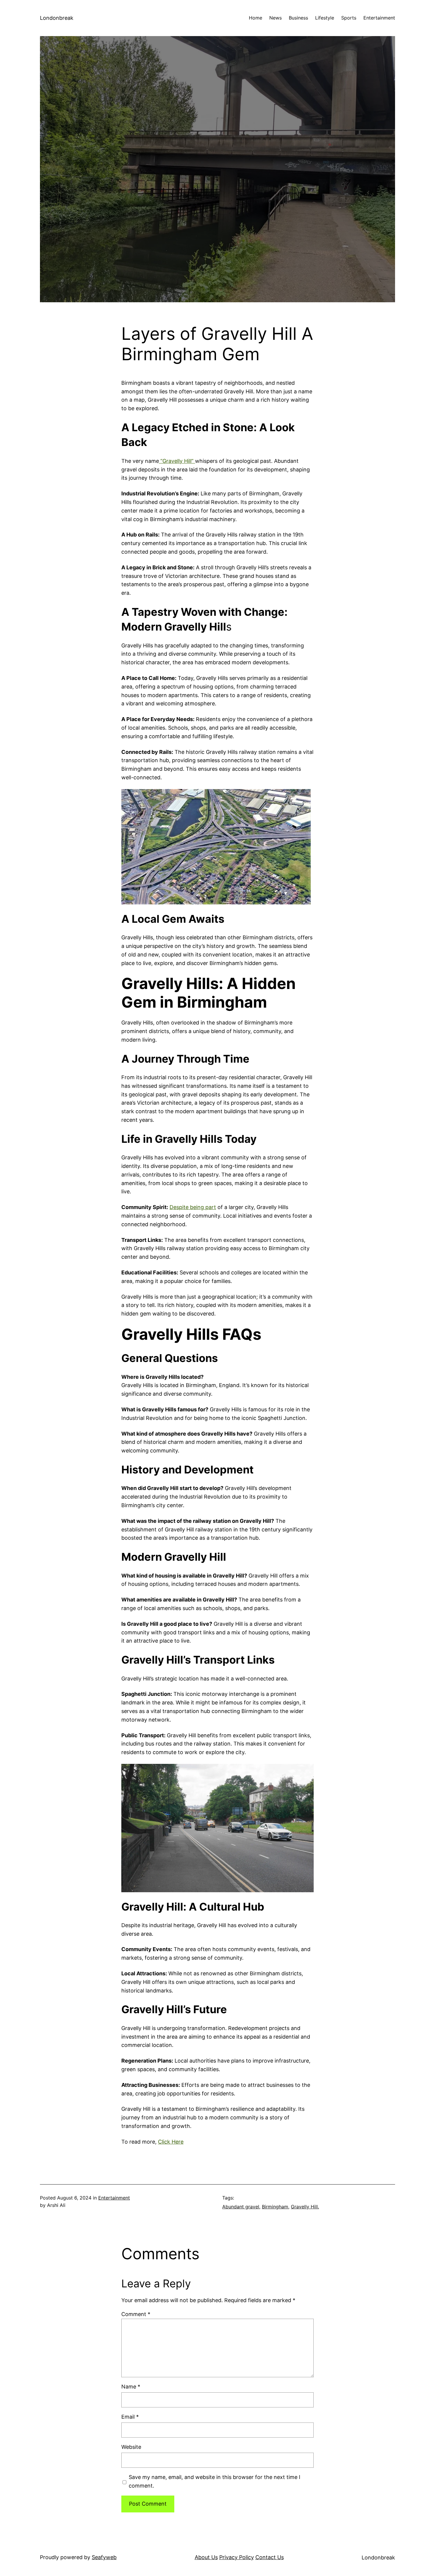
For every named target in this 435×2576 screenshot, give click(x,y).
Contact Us (270, 2557)
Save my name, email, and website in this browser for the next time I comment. (215, 2481)
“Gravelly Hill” (177, 461)
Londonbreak (57, 18)
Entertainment (114, 2198)
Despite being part (193, 1207)
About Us (206, 2557)
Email (130, 2417)
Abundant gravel (241, 2207)
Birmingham (275, 2207)
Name (131, 2387)
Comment (136, 2314)
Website (131, 2447)
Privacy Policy (237, 2557)
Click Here (171, 2142)
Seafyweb (104, 2557)
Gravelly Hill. (305, 2207)
